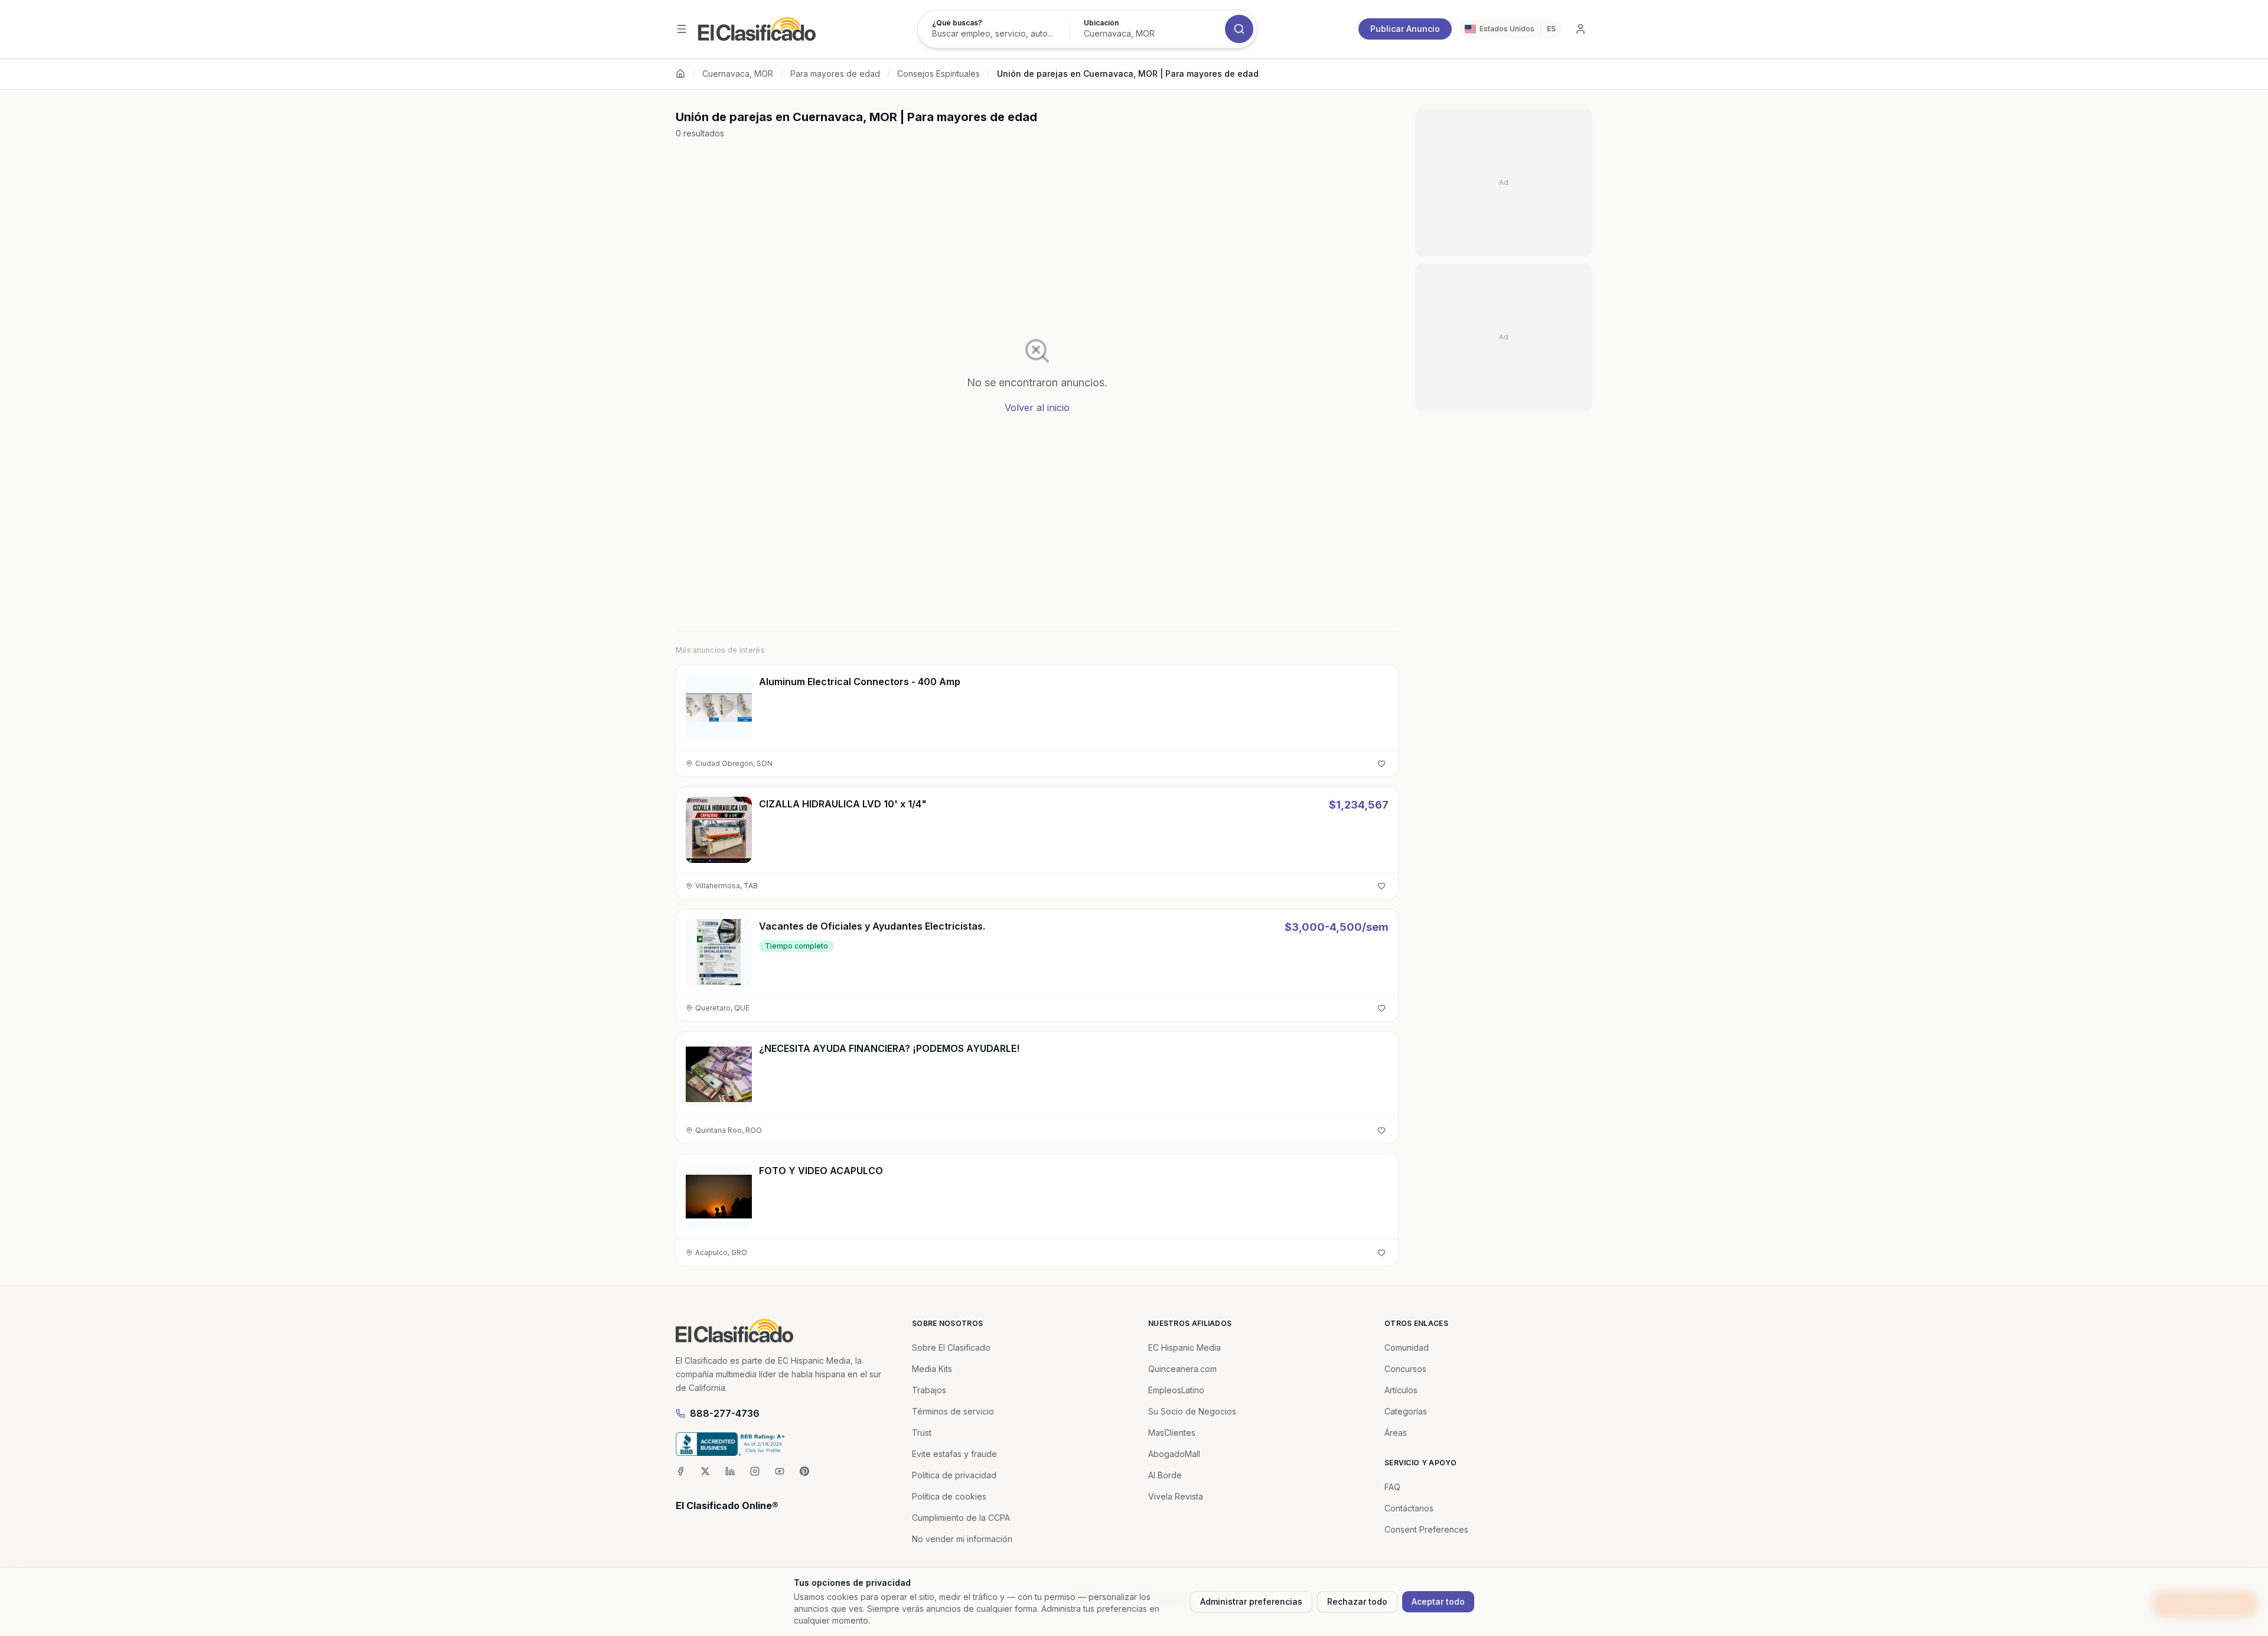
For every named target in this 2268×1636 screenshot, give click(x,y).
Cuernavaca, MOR (738, 74)
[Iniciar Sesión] (1581, 29)
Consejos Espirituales (939, 74)
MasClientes (1172, 1433)
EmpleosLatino (1176, 1390)
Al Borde (1165, 1475)
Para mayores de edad (835, 74)
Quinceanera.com (1182, 1369)
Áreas (1396, 1433)
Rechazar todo (1357, 1601)
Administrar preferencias (1251, 1601)
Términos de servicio (953, 1411)
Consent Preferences (1426, 1529)
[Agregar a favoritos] (1381, 764)
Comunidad (1407, 1347)
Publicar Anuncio (1405, 29)
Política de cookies (949, 1496)
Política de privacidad (954, 1475)
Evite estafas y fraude (954, 1454)
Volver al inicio (1037, 408)
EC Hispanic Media (1184, 1347)
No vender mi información (962, 1539)
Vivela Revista (1176, 1496)
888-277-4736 (725, 1413)
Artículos (1401, 1390)
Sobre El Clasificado (951, 1347)
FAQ (1392, 1487)
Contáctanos (1409, 1508)
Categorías (1406, 1411)
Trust (922, 1433)
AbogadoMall (1174, 1454)
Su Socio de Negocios (1192, 1411)
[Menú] (682, 29)
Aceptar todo (1438, 1601)
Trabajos (929, 1390)
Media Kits (932, 1369)
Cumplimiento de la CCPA (961, 1518)
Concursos (1405, 1369)
